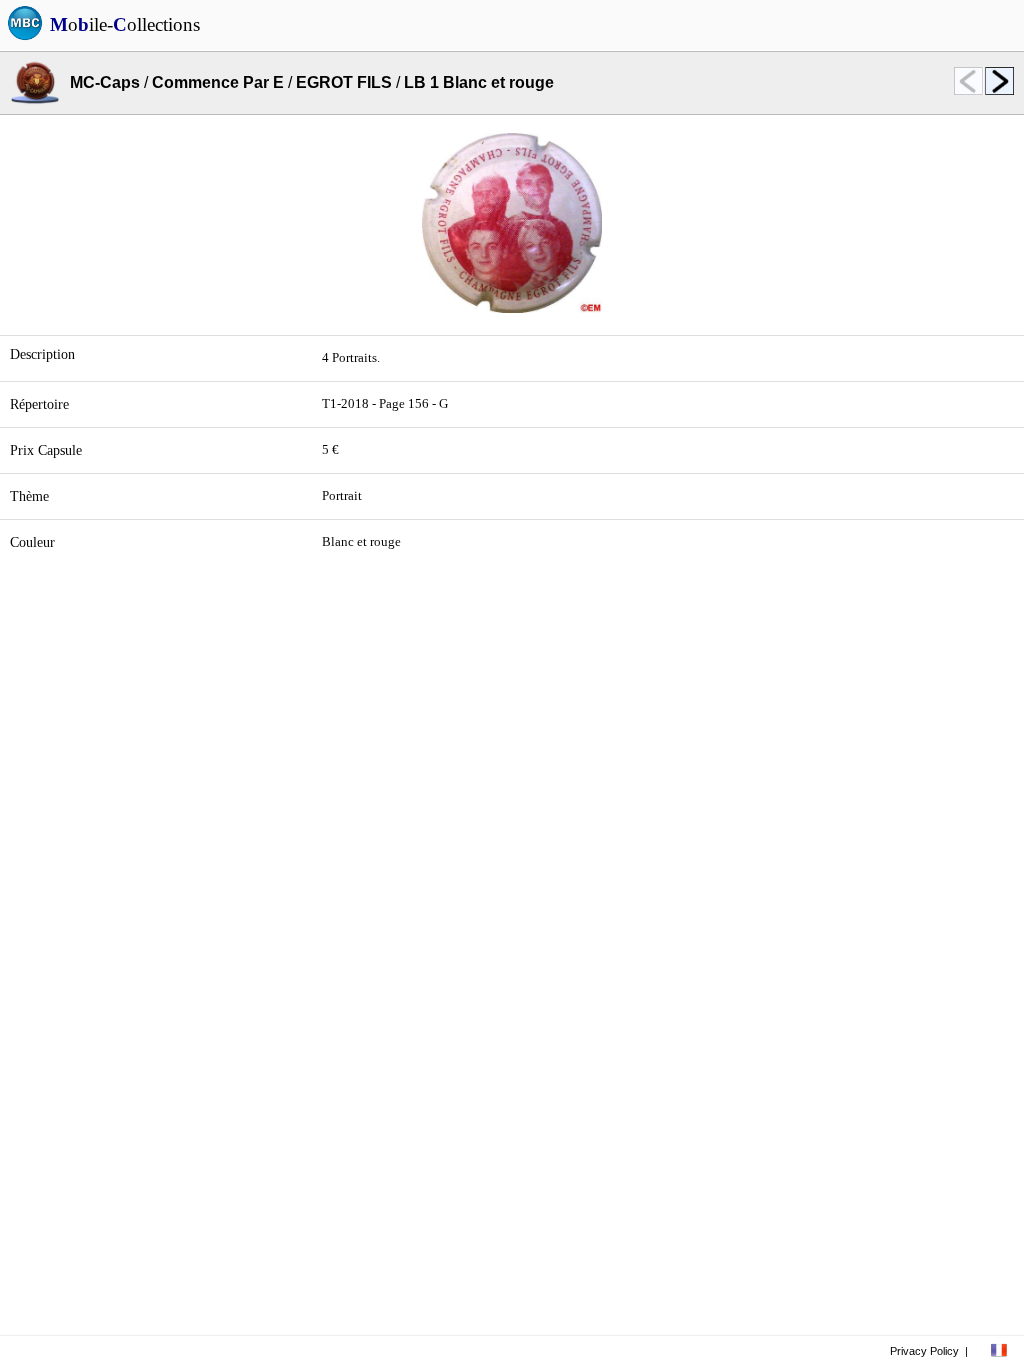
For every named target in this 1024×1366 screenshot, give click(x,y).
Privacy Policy (924, 1351)
